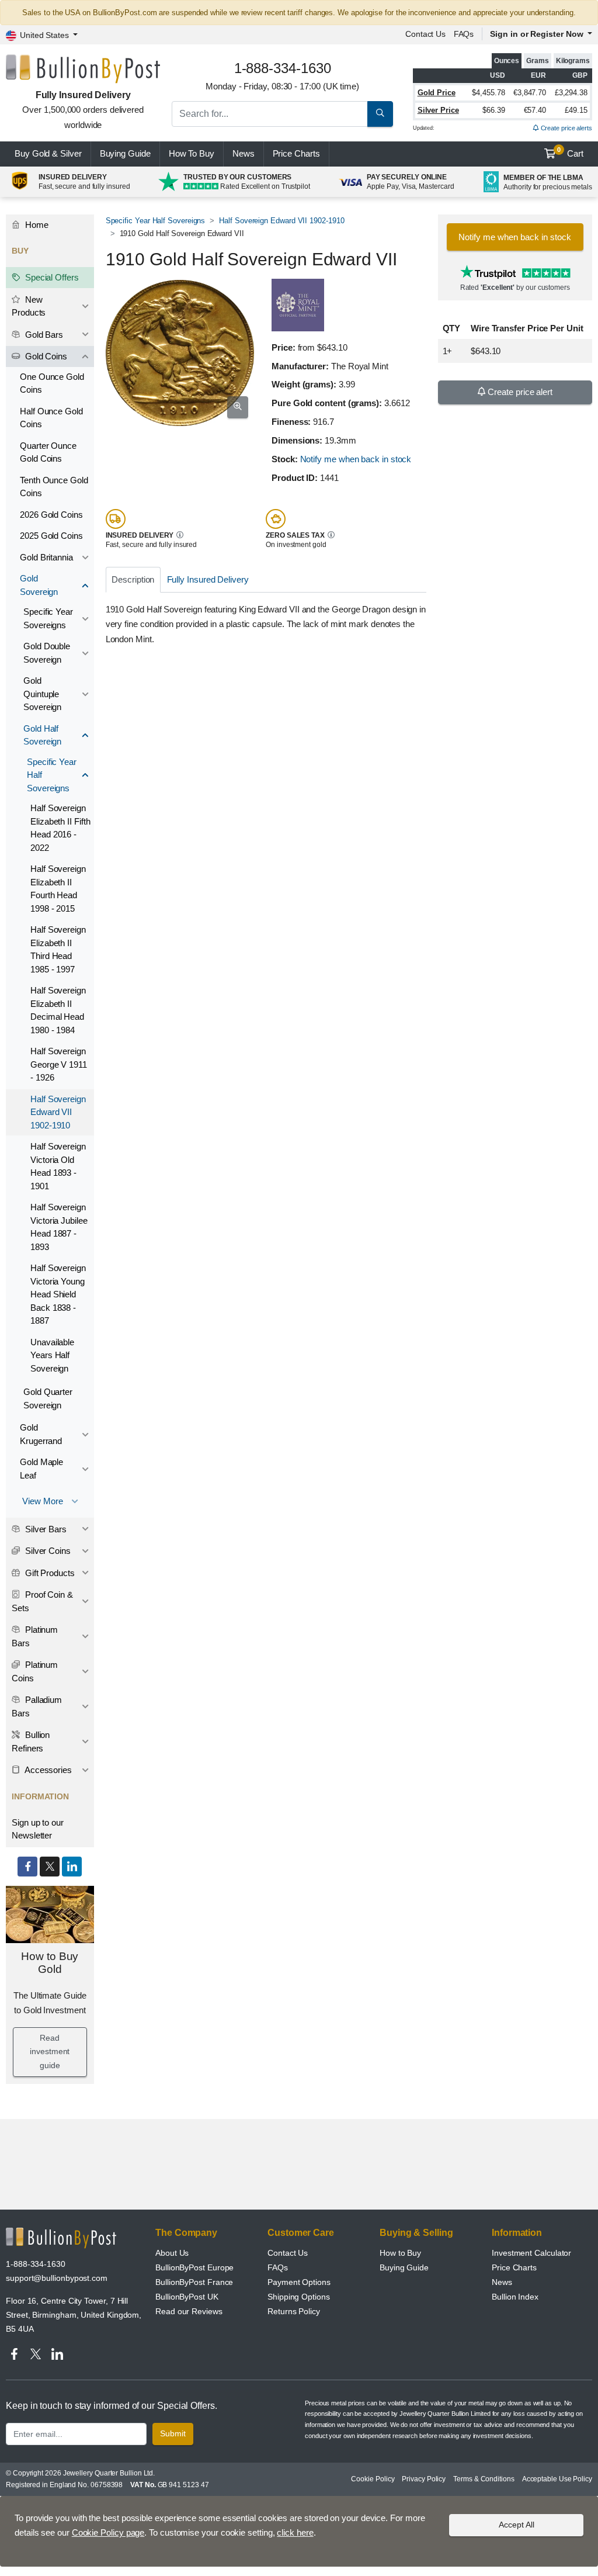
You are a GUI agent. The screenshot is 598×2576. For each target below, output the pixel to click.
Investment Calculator (531, 2253)
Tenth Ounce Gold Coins (54, 487)
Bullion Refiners (31, 1741)
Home (36, 225)
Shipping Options (299, 2297)
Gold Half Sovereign (42, 735)
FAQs (464, 34)
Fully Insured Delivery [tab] (208, 579)
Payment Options (299, 2282)
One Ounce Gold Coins (52, 383)
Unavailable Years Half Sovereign (52, 1355)
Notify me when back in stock (356, 459)
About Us (172, 2253)
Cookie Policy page (108, 2532)
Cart (570, 153)
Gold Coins (45, 356)
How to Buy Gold (50, 1963)
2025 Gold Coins (51, 536)
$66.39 (494, 110)
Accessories (47, 1770)
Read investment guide (50, 2052)
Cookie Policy (373, 2479)
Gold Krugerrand (41, 1434)
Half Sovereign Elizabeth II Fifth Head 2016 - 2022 (60, 828)
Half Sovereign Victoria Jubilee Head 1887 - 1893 (59, 1227)
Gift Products (49, 1573)
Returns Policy (294, 2311)
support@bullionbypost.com (57, 2278)
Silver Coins (47, 1551)
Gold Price (437, 93)
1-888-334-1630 (36, 2264)
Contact (425, 34)
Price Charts (514, 2267)
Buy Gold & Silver (48, 153)
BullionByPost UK (187, 2297)
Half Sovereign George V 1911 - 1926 (59, 1064)
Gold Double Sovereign (47, 653)
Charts (296, 153)
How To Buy (192, 153)
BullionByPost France (194, 2282)
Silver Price (438, 110)
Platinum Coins (35, 1671)
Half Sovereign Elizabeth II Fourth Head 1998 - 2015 (58, 889)
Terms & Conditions (484, 2479)
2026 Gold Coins (51, 515)
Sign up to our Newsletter (38, 1829)
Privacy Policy (424, 2479)
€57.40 (535, 110)
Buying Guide (125, 153)
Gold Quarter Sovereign (48, 1398)
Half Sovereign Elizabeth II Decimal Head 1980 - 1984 (58, 1010)
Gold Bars (43, 335)
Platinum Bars (35, 1636)
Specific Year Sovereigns (48, 618)
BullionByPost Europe (194, 2267)
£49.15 (576, 110)
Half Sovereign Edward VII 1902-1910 (281, 221)
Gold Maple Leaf (41, 1469)
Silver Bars (45, 1529)
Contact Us (288, 2253)
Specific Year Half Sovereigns (156, 221)
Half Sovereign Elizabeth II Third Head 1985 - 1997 (58, 949)
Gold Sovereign (39, 585)
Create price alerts (566, 128)
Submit (173, 2433)
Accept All (517, 2525)
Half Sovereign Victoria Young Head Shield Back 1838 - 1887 (58, 1294)
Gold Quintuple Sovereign (42, 694)
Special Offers (51, 277)
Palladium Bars (37, 1706)
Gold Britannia (46, 557)
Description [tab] (133, 579)
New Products (29, 306)
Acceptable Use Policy (557, 2479)
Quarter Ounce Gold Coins (48, 452)
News (244, 153)
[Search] (380, 114)
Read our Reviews (189, 2311)
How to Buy (400, 2253)
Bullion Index (515, 2297)
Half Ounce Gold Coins (51, 418)
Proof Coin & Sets (42, 1601)
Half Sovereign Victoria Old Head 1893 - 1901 (58, 1166)
